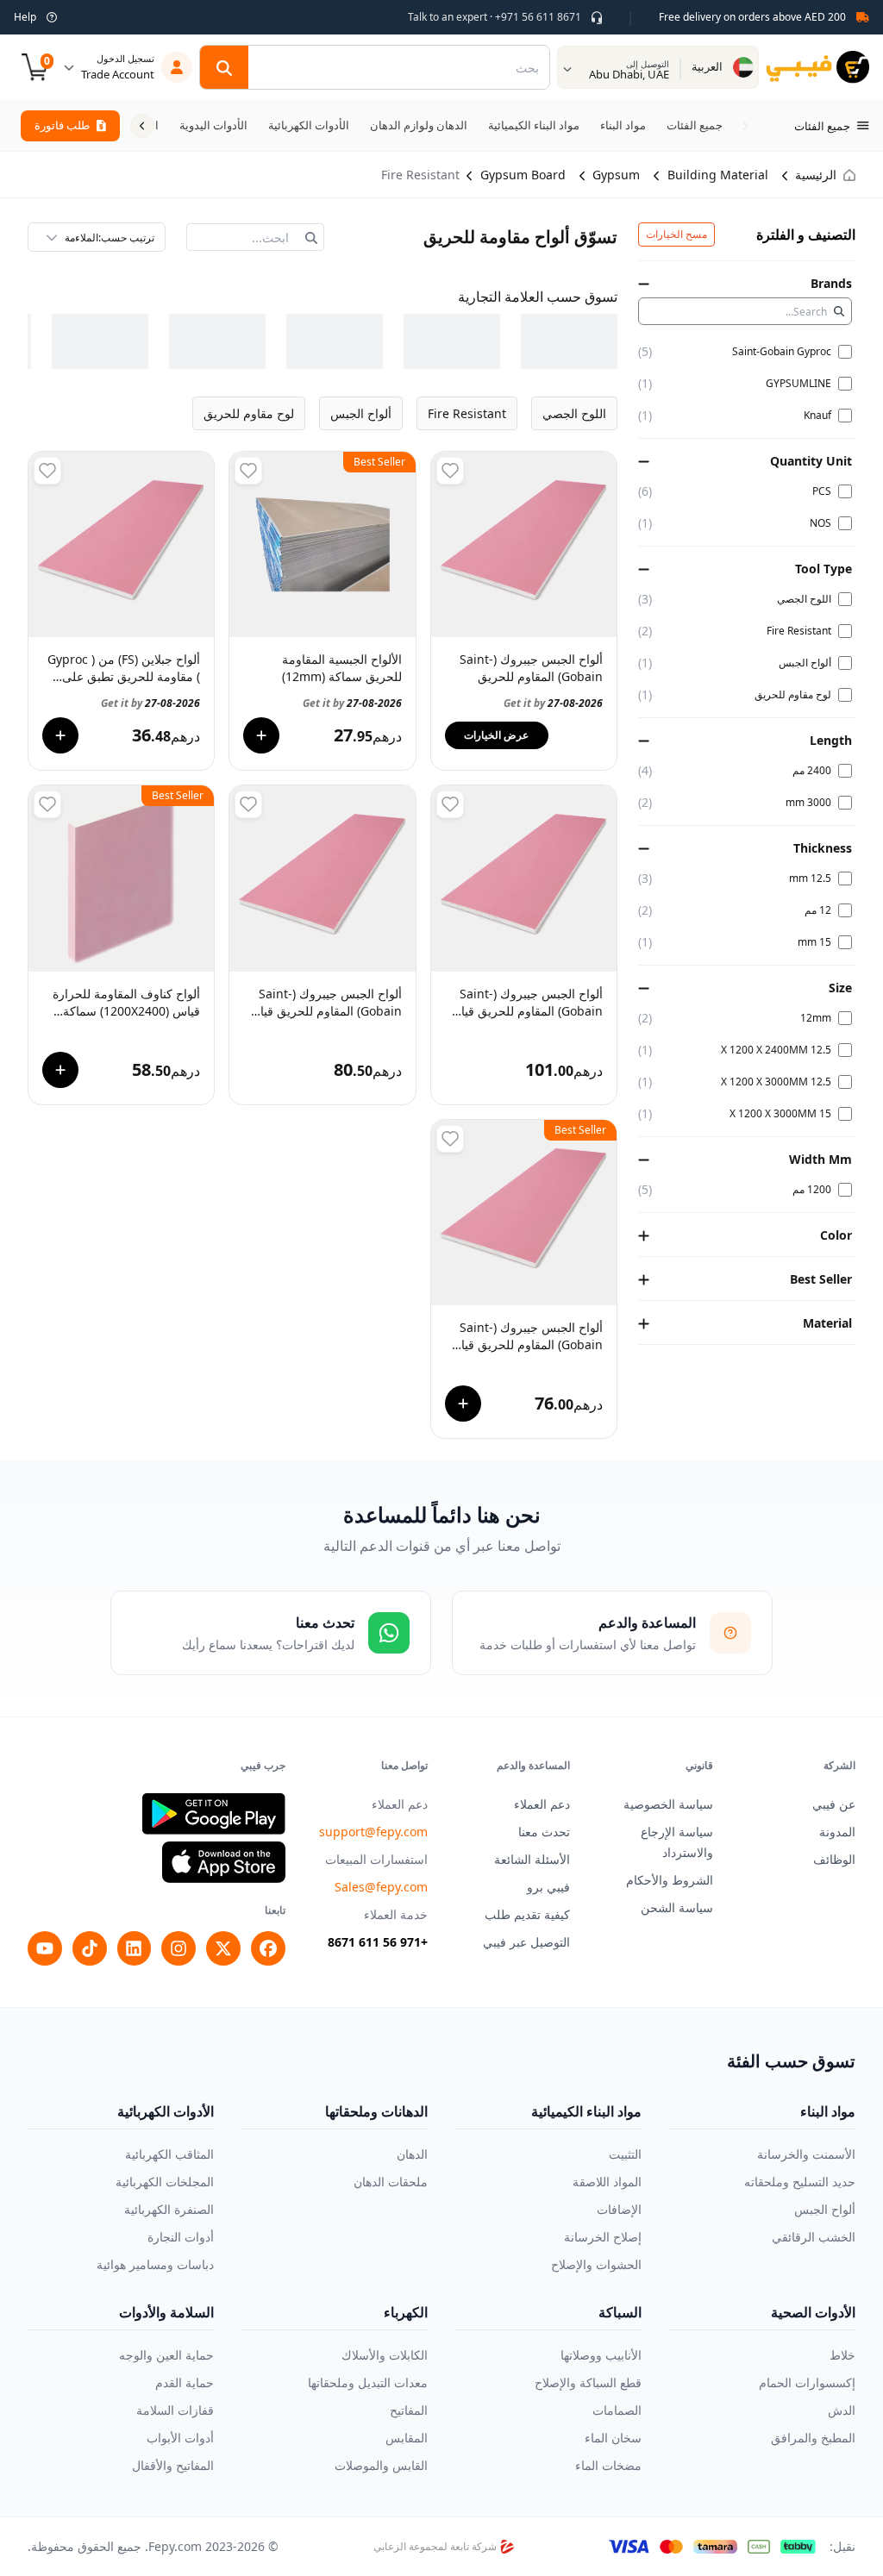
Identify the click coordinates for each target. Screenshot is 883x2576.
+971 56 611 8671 (378, 1942)
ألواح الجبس (825, 2209)
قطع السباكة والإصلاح (588, 2382)
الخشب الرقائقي (814, 2237)
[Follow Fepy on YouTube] (45, 1948)
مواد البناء (828, 2111)
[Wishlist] (450, 471)
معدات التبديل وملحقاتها (368, 2382)
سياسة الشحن (677, 1907)
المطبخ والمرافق (813, 2438)
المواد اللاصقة (607, 2182)
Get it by (553, 703)
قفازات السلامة (175, 2410)
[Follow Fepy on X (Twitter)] (223, 1948)
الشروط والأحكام (670, 1880)
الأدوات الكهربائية (166, 2111)
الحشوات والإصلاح (596, 2264)
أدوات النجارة (181, 2237)
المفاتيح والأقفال (173, 2465)
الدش (842, 2410)
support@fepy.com (373, 1832)
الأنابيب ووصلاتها (601, 2355)
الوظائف (834, 1859)
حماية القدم (185, 2382)
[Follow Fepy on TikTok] (90, 1948)
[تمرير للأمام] (142, 126)
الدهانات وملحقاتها (376, 2111)
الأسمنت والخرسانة (806, 2154)
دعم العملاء (542, 1804)
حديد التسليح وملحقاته (800, 2182)
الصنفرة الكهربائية (169, 2209)
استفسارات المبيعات (376, 1859)
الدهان (412, 2154)
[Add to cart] (261, 735)
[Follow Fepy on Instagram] (178, 1948)
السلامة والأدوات (166, 2312)
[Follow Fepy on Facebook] (268, 1948)
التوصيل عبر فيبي (526, 1942)
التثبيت (625, 2154)
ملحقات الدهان (391, 2182)
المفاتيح (409, 2410)
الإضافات (619, 2209)
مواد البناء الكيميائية (586, 2111)
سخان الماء (613, 2438)
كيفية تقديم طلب (527, 1914)
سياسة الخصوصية (668, 1804)
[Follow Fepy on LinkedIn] (135, 1948)
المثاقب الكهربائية (169, 2154)
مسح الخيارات (676, 234)
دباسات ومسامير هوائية (155, 2264)
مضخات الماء (608, 2465)
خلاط (842, 2355)
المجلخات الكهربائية (165, 2182)
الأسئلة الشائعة (532, 1859)
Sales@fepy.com (381, 1887)
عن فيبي (834, 1804)
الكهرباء (406, 2312)
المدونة (837, 1832)
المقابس (407, 2438)
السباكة (620, 2312)
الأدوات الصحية (813, 2312)
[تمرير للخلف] (745, 126)
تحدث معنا (544, 1832)
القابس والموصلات (381, 2465)
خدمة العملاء (396, 1914)
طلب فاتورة (62, 125)
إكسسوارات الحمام (807, 2382)
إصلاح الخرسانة (603, 2237)
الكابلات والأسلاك (385, 2355)
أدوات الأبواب (180, 2438)
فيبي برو (548, 1887)
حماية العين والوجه (166, 2355)
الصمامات (617, 2410)
